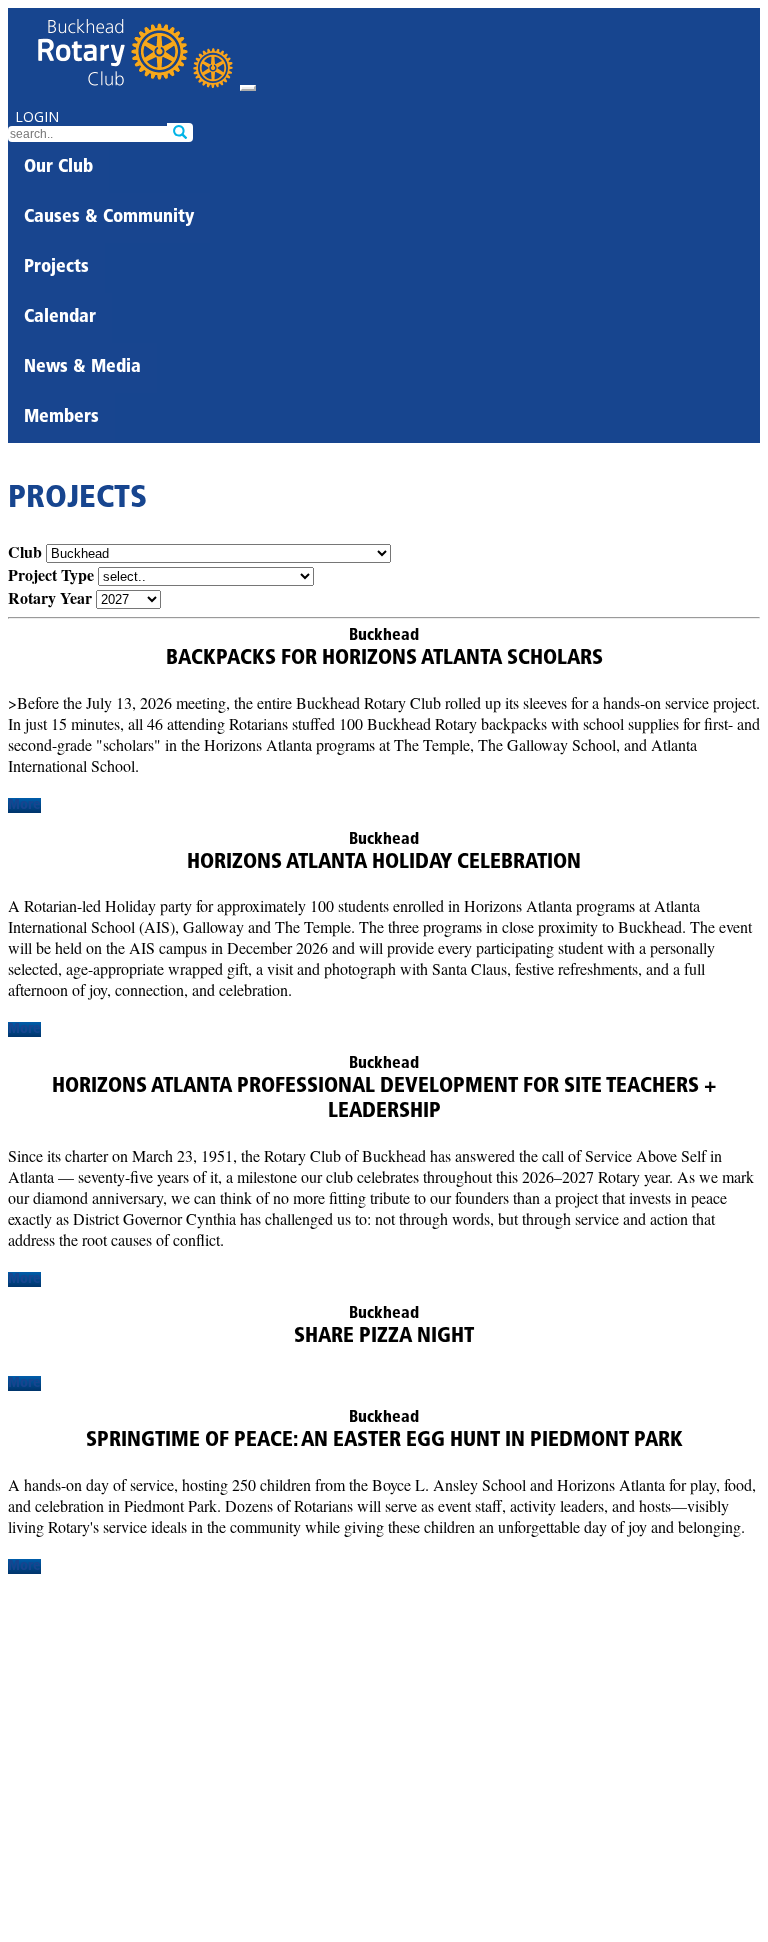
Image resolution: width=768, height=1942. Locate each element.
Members (61, 418)
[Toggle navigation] (248, 88)
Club (25, 551)
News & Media (82, 368)
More (24, 805)
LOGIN (37, 116)
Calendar (60, 318)
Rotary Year (50, 597)
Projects (56, 268)
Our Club (58, 168)
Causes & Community (109, 218)
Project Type (51, 574)
